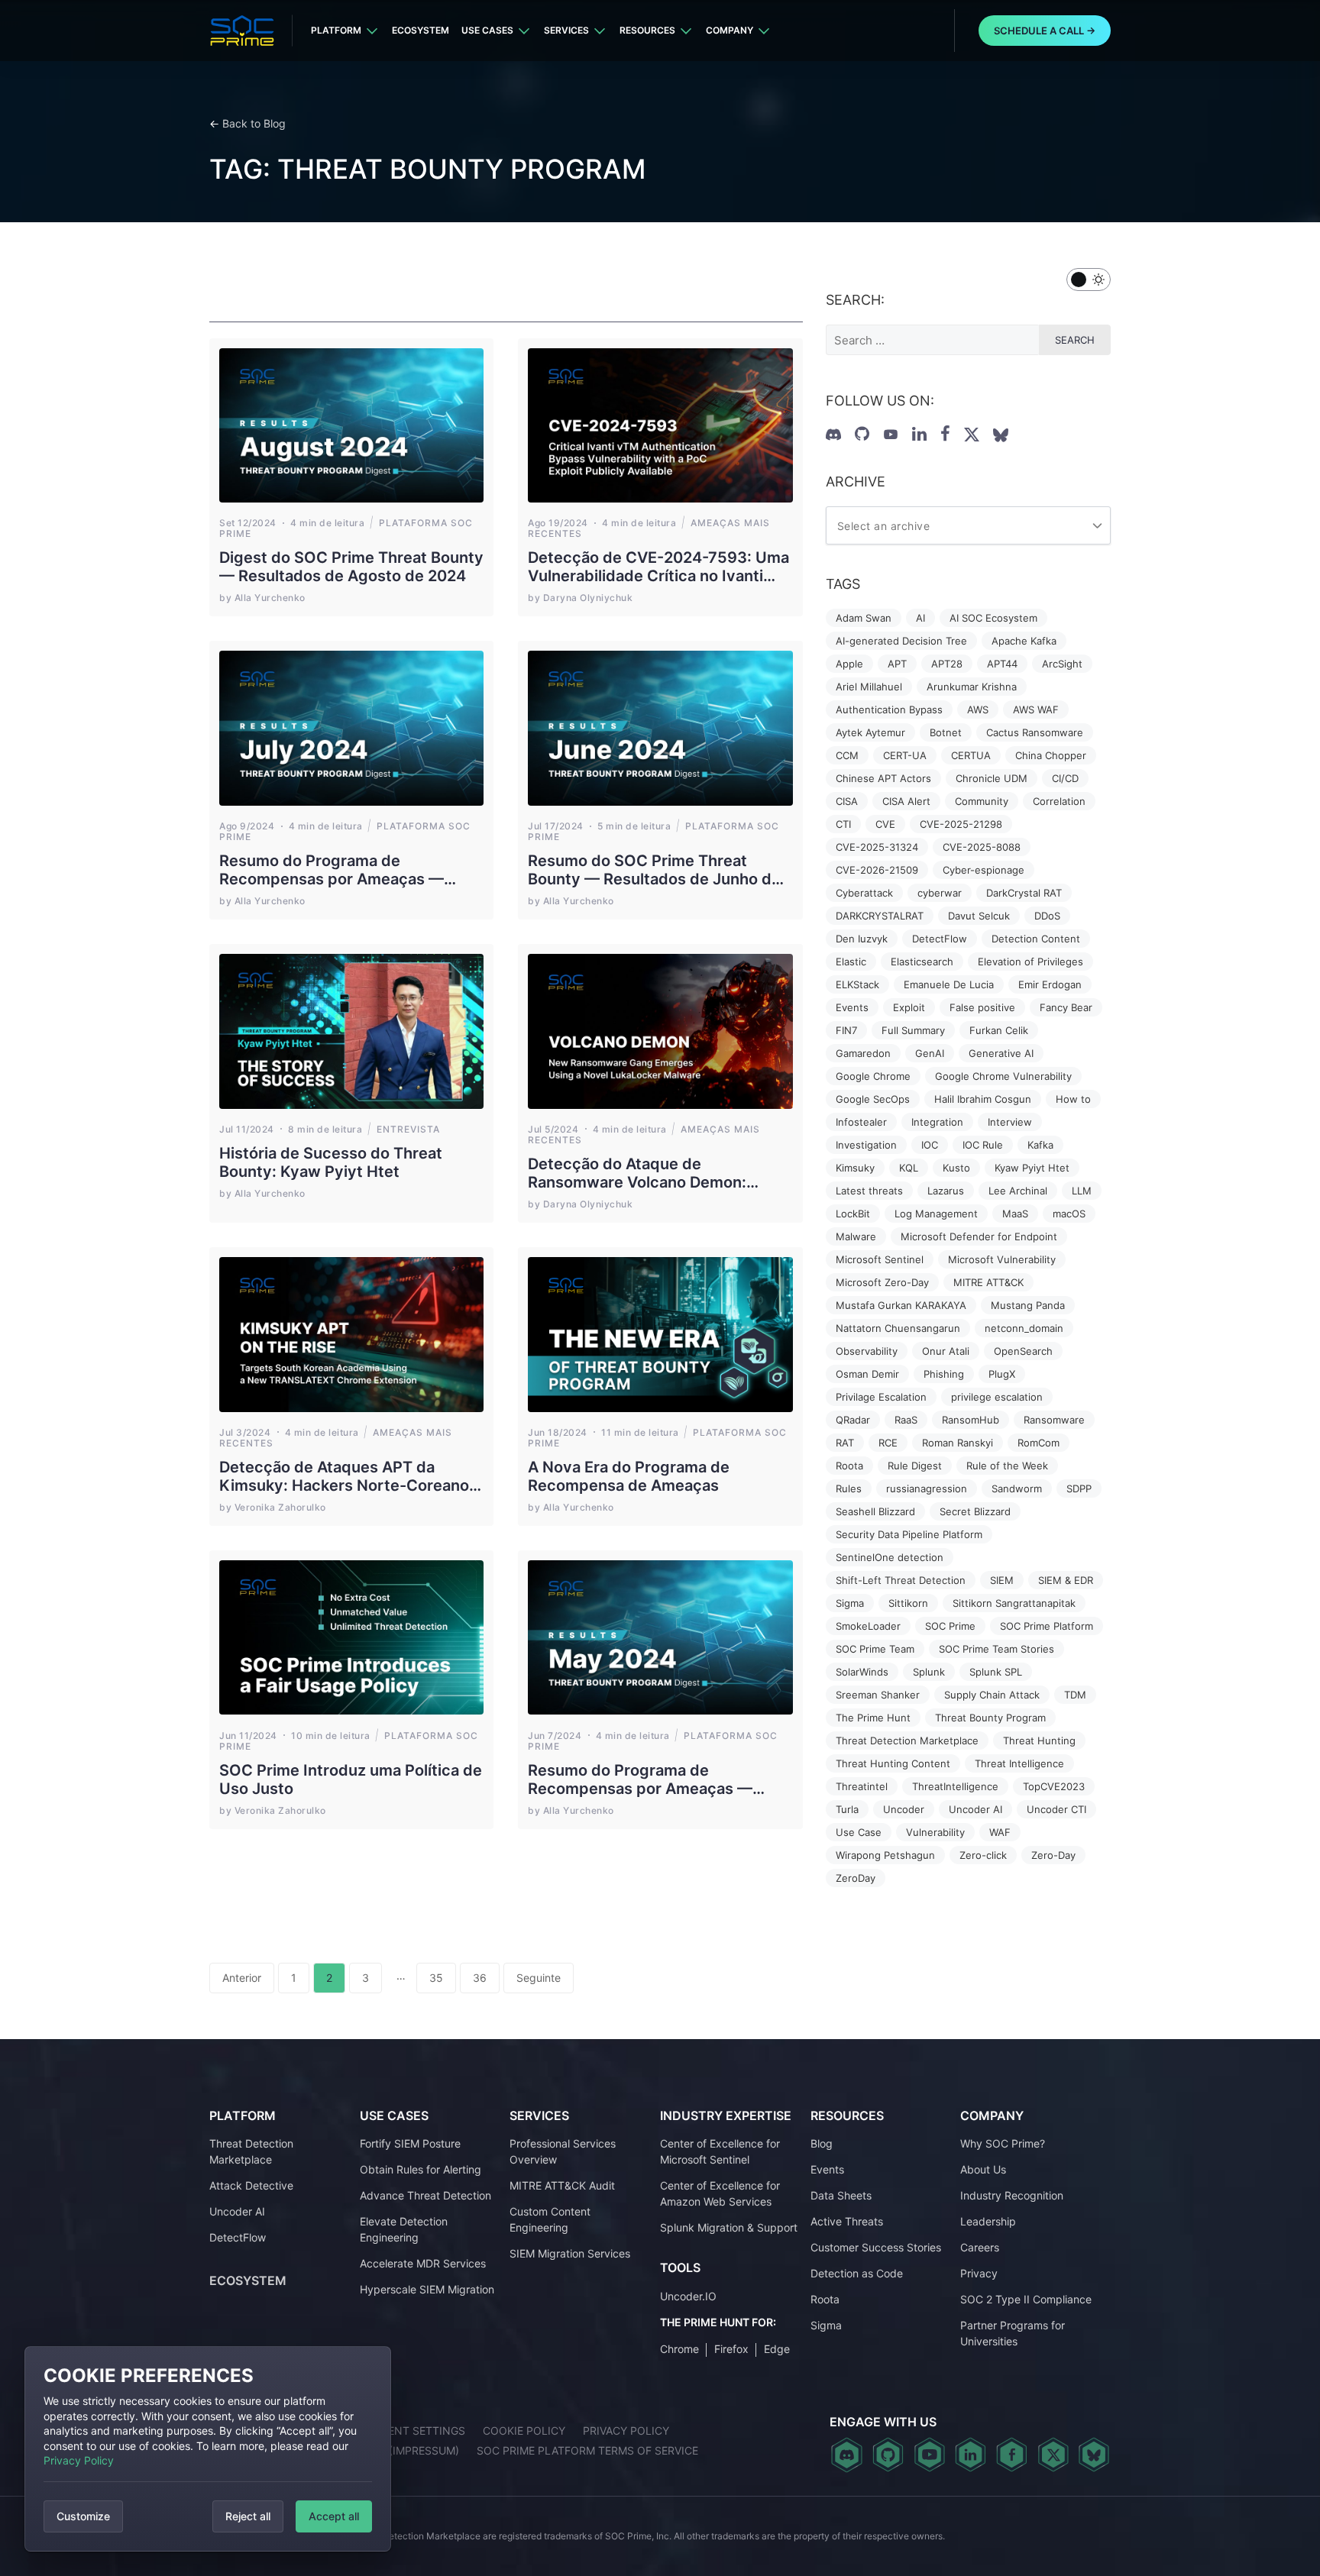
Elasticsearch (922, 962)
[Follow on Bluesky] (1094, 2455)
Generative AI (1001, 1053)
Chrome (679, 2349)
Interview (1010, 1122)
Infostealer (861, 1122)
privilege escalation (997, 1397)
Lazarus (946, 1191)
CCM (847, 755)
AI (920, 618)
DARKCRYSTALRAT (880, 916)
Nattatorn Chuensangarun (898, 1328)
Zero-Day (1053, 1855)
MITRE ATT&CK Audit (562, 2185)
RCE (888, 1443)
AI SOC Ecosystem (993, 618)
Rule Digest (915, 1466)
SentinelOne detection (890, 1557)
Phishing (944, 1374)
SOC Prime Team (875, 1649)
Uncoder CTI (1056, 1809)
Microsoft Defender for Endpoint (979, 1236)
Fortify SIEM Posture (410, 2143)
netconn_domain (1024, 1328)
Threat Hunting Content (893, 1763)
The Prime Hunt (873, 1718)
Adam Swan (864, 618)
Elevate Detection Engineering (404, 2229)
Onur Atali (946, 1351)
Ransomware (1054, 1420)
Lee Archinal (1018, 1191)
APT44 (1002, 664)
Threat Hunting (1039, 1740)
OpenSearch (1023, 1351)
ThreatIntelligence (955, 1786)
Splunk (929, 1672)
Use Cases (487, 30)
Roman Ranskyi (958, 1443)
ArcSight (1062, 664)
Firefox (731, 2349)
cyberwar (940, 893)
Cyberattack (864, 893)
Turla (847, 1809)
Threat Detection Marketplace (907, 1740)
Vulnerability (935, 1832)
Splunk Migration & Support (729, 2227)
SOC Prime (950, 1626)
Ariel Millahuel (869, 687)
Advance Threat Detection (425, 2195)
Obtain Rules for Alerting (421, 2169)
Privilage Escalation (881, 1397)
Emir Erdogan (1050, 984)
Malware (856, 1236)
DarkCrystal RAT (1024, 893)
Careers (980, 2247)
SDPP (1079, 1488)
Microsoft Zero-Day (882, 1282)
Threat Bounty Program (990, 1718)
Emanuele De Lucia (949, 984)
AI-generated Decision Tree (901, 641)
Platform (336, 30)
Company (730, 30)
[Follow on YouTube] (891, 435)
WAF (1000, 1832)
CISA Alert (906, 801)
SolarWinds (862, 1672)
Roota (849, 1466)
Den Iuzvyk (862, 939)
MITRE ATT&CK (988, 1282)
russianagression (927, 1488)
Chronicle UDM (992, 778)
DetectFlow (940, 939)
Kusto (956, 1168)
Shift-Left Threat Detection (901, 1580)
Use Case (859, 1832)
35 (436, 1978)
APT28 (947, 664)
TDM (1075, 1695)
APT (897, 664)
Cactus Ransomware (1035, 732)
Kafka (1040, 1145)
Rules (849, 1488)
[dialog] (208, 2449)
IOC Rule (983, 1145)
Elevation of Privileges (1030, 962)
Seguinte (539, 1978)
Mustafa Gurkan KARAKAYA (901, 1305)
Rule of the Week (1007, 1466)
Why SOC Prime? (1003, 2143)
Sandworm (1017, 1488)
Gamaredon (863, 1053)
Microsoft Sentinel (880, 1259)
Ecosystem (421, 30)
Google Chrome (873, 1076)
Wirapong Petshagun (885, 1855)
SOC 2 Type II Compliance (1026, 2299)
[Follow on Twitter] (972, 435)
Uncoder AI (975, 1809)
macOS (1069, 1214)
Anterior (242, 1978)
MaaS (1015, 1214)
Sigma (850, 1603)
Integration (937, 1122)
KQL (909, 1168)
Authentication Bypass (889, 709)
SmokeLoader (868, 1626)
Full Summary (913, 1030)
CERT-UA (905, 755)
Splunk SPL (996, 1672)
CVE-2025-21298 (961, 824)
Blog (822, 2143)
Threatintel (862, 1786)
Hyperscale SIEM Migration (427, 2289)
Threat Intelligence (1019, 1763)
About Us (983, 2169)
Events (852, 1007)
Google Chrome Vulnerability (1003, 1076)
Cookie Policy (524, 2431)
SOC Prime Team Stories (996, 1649)
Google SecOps (873, 1099)
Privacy (979, 2273)
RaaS (906, 1420)
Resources (647, 30)
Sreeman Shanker (878, 1695)
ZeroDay (856, 1878)
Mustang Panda (1028, 1305)
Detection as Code (857, 2273)
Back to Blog (254, 123)
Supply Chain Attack (992, 1695)
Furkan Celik (999, 1030)
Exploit (909, 1007)
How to (1073, 1099)
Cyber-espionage (984, 870)
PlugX (1002, 1374)
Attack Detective (251, 2185)
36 (480, 1978)
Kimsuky (855, 1168)
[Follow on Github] (862, 434)
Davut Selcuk (979, 916)
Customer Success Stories (876, 2247)
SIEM (1002, 1580)
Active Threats (847, 2221)
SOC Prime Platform (1047, 1626)
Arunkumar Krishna (972, 687)
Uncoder (904, 1809)
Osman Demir (867, 1374)
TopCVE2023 (1054, 1786)
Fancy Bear (1066, 1007)
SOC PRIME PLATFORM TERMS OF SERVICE (587, 2450)
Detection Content (1036, 939)
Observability (867, 1351)
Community (982, 801)
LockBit (853, 1214)
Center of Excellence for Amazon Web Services (720, 2193)
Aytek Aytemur (870, 732)
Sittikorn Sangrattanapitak (1014, 1603)
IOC (930, 1145)
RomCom (1039, 1443)
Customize (83, 2516)
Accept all (334, 2516)
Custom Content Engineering (550, 2219)
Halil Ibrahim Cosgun (983, 1099)
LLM (1082, 1191)
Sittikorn (908, 1603)
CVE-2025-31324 (877, 847)
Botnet (946, 732)
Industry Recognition (1012, 2195)
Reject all (248, 2516)
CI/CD (1065, 778)
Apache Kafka (1024, 641)
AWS (978, 709)
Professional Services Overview (563, 2151)
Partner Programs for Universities (1013, 2333)
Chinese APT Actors (883, 778)
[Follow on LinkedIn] (919, 434)
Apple (849, 664)
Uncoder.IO (688, 2296)
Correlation (1059, 801)
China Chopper (1051, 755)
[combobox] (968, 525)
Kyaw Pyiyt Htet (1032, 1168)
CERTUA (971, 755)
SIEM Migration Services (570, 2253)
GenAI (930, 1053)
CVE (885, 824)
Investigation (866, 1145)
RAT (845, 1443)
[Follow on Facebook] (945, 434)
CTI (843, 824)
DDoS (1047, 916)
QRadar (853, 1420)
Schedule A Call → (1045, 31)
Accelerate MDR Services (423, 2263)
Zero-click (983, 1855)
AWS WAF (1036, 709)
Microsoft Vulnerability (1002, 1259)
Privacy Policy (79, 2460)
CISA (847, 801)
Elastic (851, 962)
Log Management (936, 1214)
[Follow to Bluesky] (1001, 435)
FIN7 (846, 1030)
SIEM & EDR (1066, 1580)
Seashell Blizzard (875, 1511)
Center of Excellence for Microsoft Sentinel (720, 2151)
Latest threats (869, 1191)
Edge (777, 2349)
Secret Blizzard (975, 1511)
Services (566, 30)
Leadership (988, 2221)
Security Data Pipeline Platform (909, 1534)
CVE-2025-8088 (982, 847)
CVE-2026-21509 (877, 870)
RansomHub (971, 1420)
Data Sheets (841, 2195)
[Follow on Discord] (833, 435)
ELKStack (857, 984)
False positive (982, 1007)
